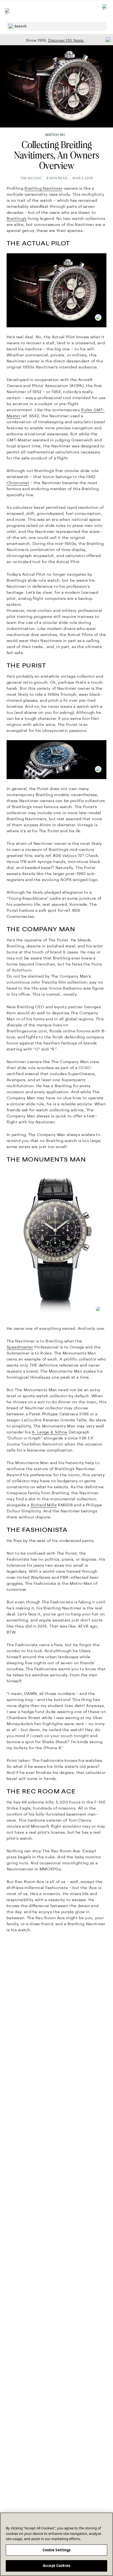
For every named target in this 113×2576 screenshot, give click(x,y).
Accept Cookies (56, 2566)
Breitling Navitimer (43, 188)
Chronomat (18, 483)
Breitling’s (17, 218)
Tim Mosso (31, 178)
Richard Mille (44, 1505)
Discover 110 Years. (66, 40)
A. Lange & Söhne (50, 1432)
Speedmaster (20, 1347)
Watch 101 (55, 135)
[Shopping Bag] (105, 11)
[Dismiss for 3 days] (106, 39)
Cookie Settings (57, 2550)
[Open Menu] (8, 11)
